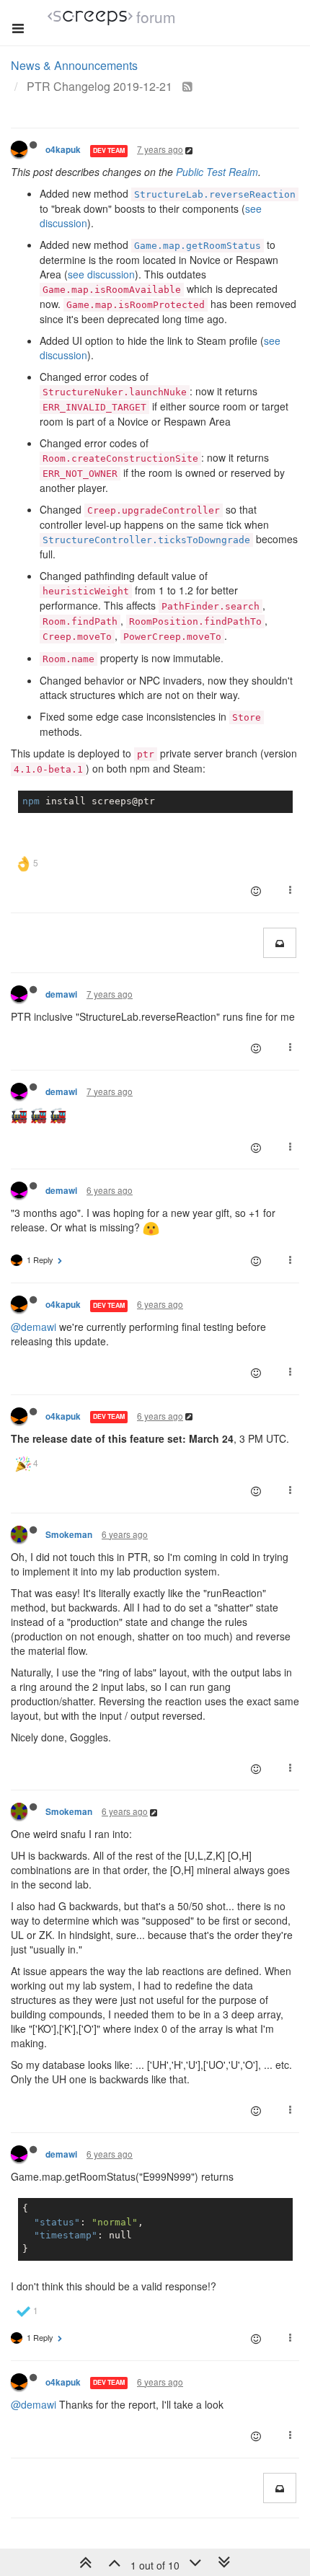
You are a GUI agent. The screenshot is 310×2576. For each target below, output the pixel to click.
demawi (61, 994)
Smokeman (69, 1535)
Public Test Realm (217, 172)
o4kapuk (63, 150)
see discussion (101, 274)
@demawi (34, 1327)
